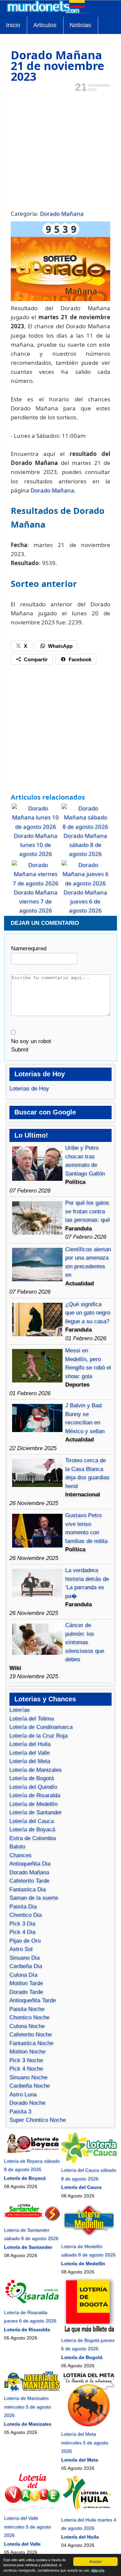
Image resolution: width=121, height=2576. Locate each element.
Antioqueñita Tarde (33, 2000)
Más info (98, 2570)
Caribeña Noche (30, 2086)
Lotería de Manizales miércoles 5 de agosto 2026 (28, 2407)
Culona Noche (27, 2026)
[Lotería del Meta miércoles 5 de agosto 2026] (89, 2426)
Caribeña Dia (26, 1966)
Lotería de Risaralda (35, 1795)
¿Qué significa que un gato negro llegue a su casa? (88, 1313)
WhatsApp (60, 646)
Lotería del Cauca (32, 1821)
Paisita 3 (20, 2112)
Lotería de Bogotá (32, 1778)
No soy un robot (31, 1041)
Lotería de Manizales (36, 1770)
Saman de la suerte (34, 1898)
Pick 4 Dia (22, 1932)
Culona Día (23, 1975)
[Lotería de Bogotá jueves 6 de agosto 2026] (89, 2331)
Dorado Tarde (26, 1992)
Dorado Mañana (62, 214)
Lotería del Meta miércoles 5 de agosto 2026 (85, 2443)
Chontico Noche (29, 2017)
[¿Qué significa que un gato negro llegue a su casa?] (37, 1334)
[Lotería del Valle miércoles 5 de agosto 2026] (32, 2510)
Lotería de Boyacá (32, 1829)
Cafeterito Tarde (29, 1881)
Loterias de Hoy (29, 1089)
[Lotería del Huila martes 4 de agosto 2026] (89, 2511)
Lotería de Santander (36, 1812)
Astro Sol (21, 1949)
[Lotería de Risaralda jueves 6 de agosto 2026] (32, 2304)
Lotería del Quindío (33, 1787)
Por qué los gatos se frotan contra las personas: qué (88, 1211)
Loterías (20, 1710)
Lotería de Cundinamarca (41, 1727)
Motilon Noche (27, 2052)
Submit (20, 1050)
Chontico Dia (26, 1915)
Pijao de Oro (25, 1941)
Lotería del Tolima (32, 1719)
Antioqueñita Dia (30, 1864)
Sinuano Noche (28, 2077)
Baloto (17, 1847)
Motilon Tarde (26, 1983)
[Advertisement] (61, 150)
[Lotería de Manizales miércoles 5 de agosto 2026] (32, 2390)
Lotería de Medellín (33, 1804)
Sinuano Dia (25, 1958)
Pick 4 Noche (26, 2069)
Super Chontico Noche (38, 2120)
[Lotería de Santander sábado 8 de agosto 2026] (32, 2221)
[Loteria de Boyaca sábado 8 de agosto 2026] (32, 2152)
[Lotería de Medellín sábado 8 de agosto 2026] (89, 2238)
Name (29, 948)
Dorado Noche (27, 2103)
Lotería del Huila (30, 1744)
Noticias (80, 25)
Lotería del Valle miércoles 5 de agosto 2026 (28, 2527)
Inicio (13, 25)
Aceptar (95, 2561)
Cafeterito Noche (31, 2035)
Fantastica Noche (31, 2043)
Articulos (45, 25)
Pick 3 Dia (22, 1924)
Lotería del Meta (30, 1761)
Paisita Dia (23, 1907)
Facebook (80, 659)
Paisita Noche (27, 2009)
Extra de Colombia (33, 1838)
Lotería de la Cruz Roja (38, 1736)
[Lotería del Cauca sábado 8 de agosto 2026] (89, 2162)
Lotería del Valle (30, 1753)
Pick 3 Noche (26, 2060)
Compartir (36, 659)
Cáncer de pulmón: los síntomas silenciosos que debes (85, 1642)
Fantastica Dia (28, 1889)
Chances (21, 1855)
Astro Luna (23, 2094)
